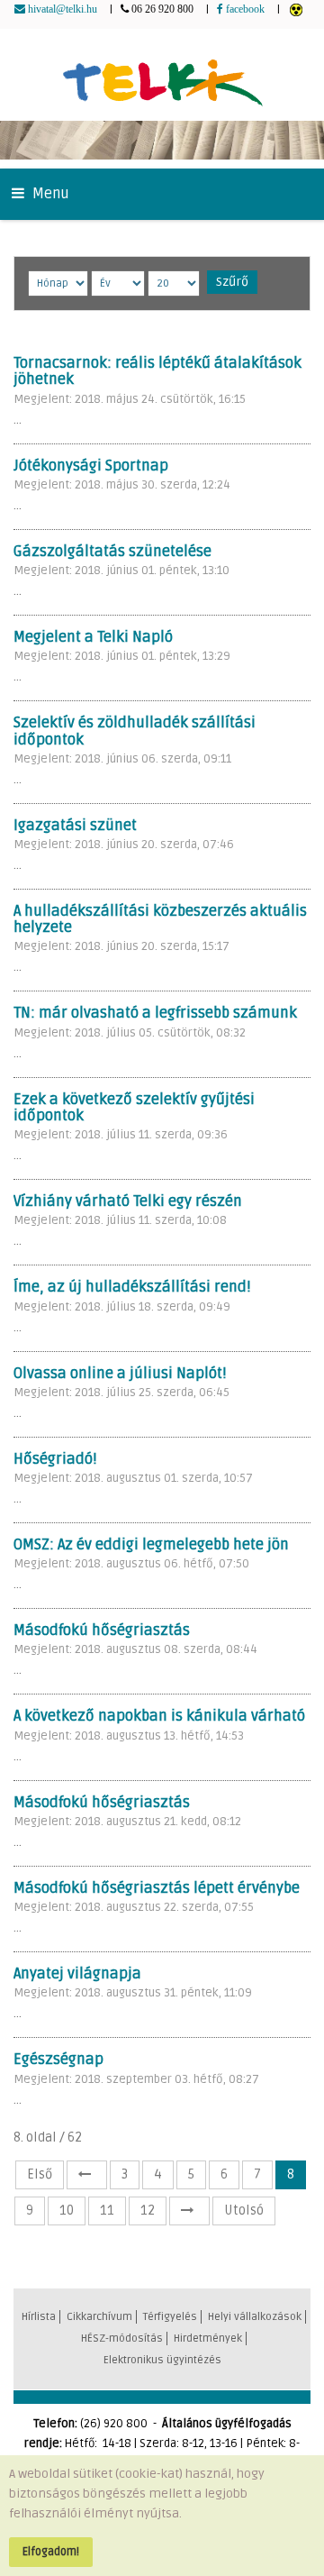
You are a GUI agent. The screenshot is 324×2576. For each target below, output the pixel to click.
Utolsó (244, 2211)
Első (40, 2174)
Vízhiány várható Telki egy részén (128, 1201)
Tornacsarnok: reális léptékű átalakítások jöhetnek (157, 371)
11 (107, 2211)
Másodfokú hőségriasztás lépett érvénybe (157, 1888)
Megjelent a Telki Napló (93, 637)
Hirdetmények (208, 2338)
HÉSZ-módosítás (122, 2338)
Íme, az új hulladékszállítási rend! (132, 1287)
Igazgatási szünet (75, 826)
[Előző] (87, 2175)
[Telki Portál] (162, 74)
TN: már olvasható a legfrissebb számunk (155, 1013)
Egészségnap (58, 2060)
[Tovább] (189, 2211)
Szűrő (232, 282)
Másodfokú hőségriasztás (102, 1631)
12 (148, 2211)
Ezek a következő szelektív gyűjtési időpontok (134, 1108)
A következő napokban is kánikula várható (159, 1716)
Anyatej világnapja (77, 1974)
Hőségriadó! (55, 1459)
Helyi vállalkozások (255, 2317)
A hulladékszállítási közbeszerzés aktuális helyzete (160, 919)
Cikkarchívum (99, 2317)
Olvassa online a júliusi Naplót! (120, 1374)
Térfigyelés (170, 2317)
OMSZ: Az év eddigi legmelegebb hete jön (151, 1545)
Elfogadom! (51, 2552)
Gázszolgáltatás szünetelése (112, 552)
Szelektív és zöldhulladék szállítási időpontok (135, 731)
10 (67, 2211)
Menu (49, 194)
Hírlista (39, 2317)
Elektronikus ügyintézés (162, 2360)
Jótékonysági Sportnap (91, 466)
